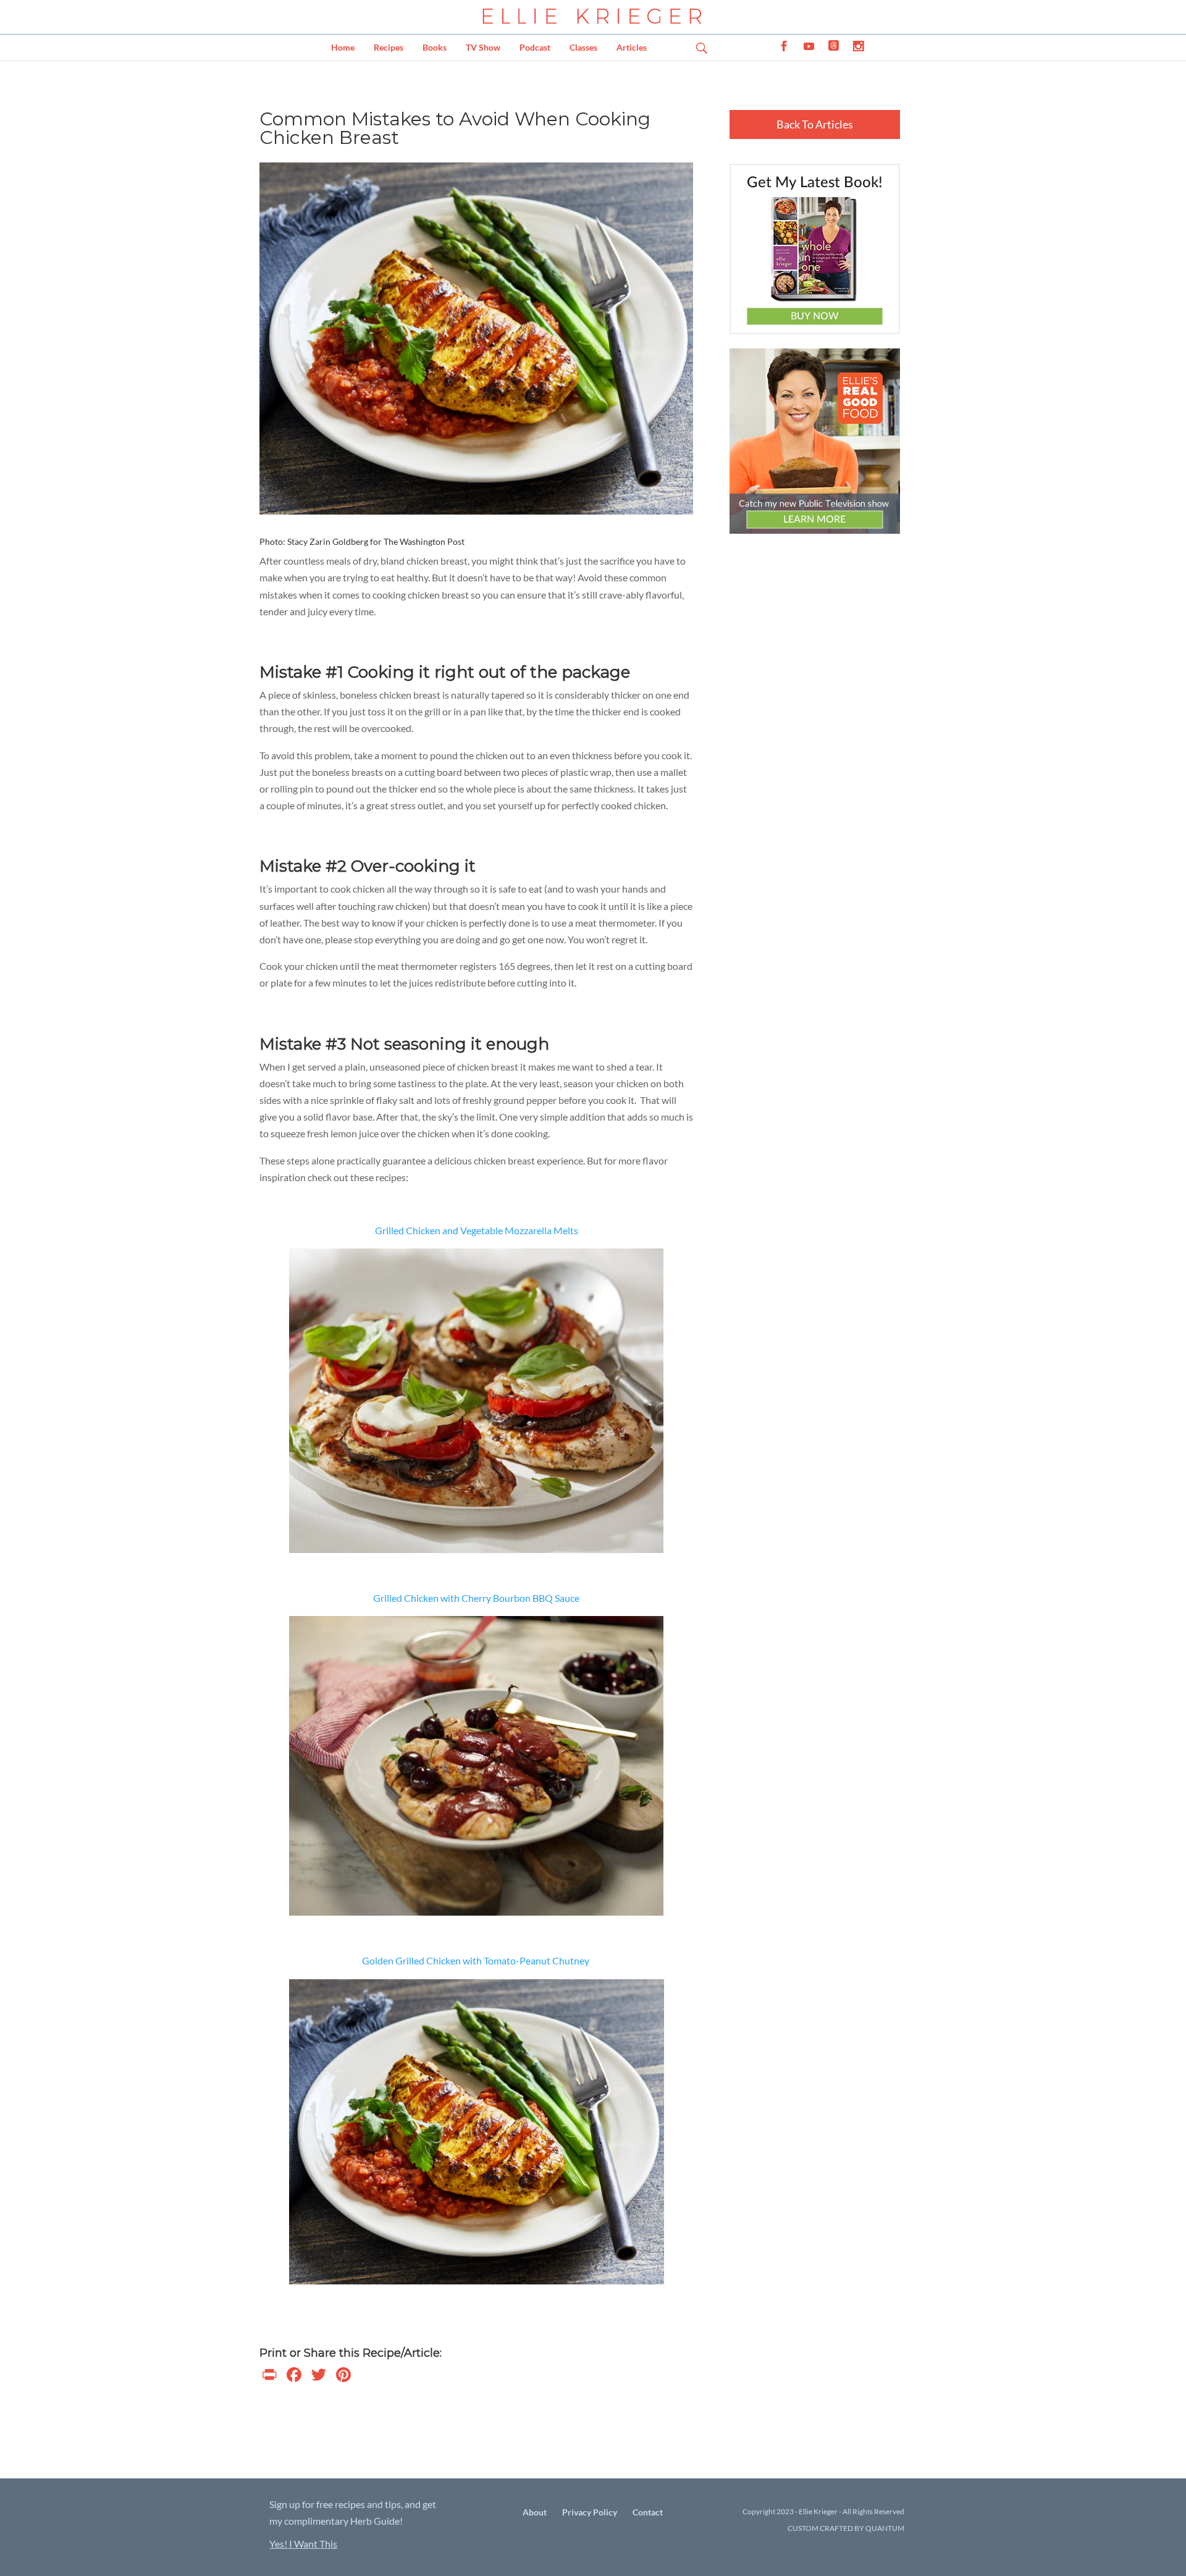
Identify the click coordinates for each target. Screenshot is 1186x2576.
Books (435, 47)
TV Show (483, 47)
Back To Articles (815, 124)
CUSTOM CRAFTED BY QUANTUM (846, 2528)
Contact (648, 2512)
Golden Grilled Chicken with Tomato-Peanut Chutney (477, 1960)
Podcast (535, 47)
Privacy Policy (590, 2512)
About (535, 2512)
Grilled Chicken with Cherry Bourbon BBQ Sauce (476, 1598)
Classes (583, 47)
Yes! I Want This (303, 2544)
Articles (632, 47)
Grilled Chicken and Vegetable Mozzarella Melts (477, 1230)
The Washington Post (424, 541)
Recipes (389, 47)
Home (343, 47)
